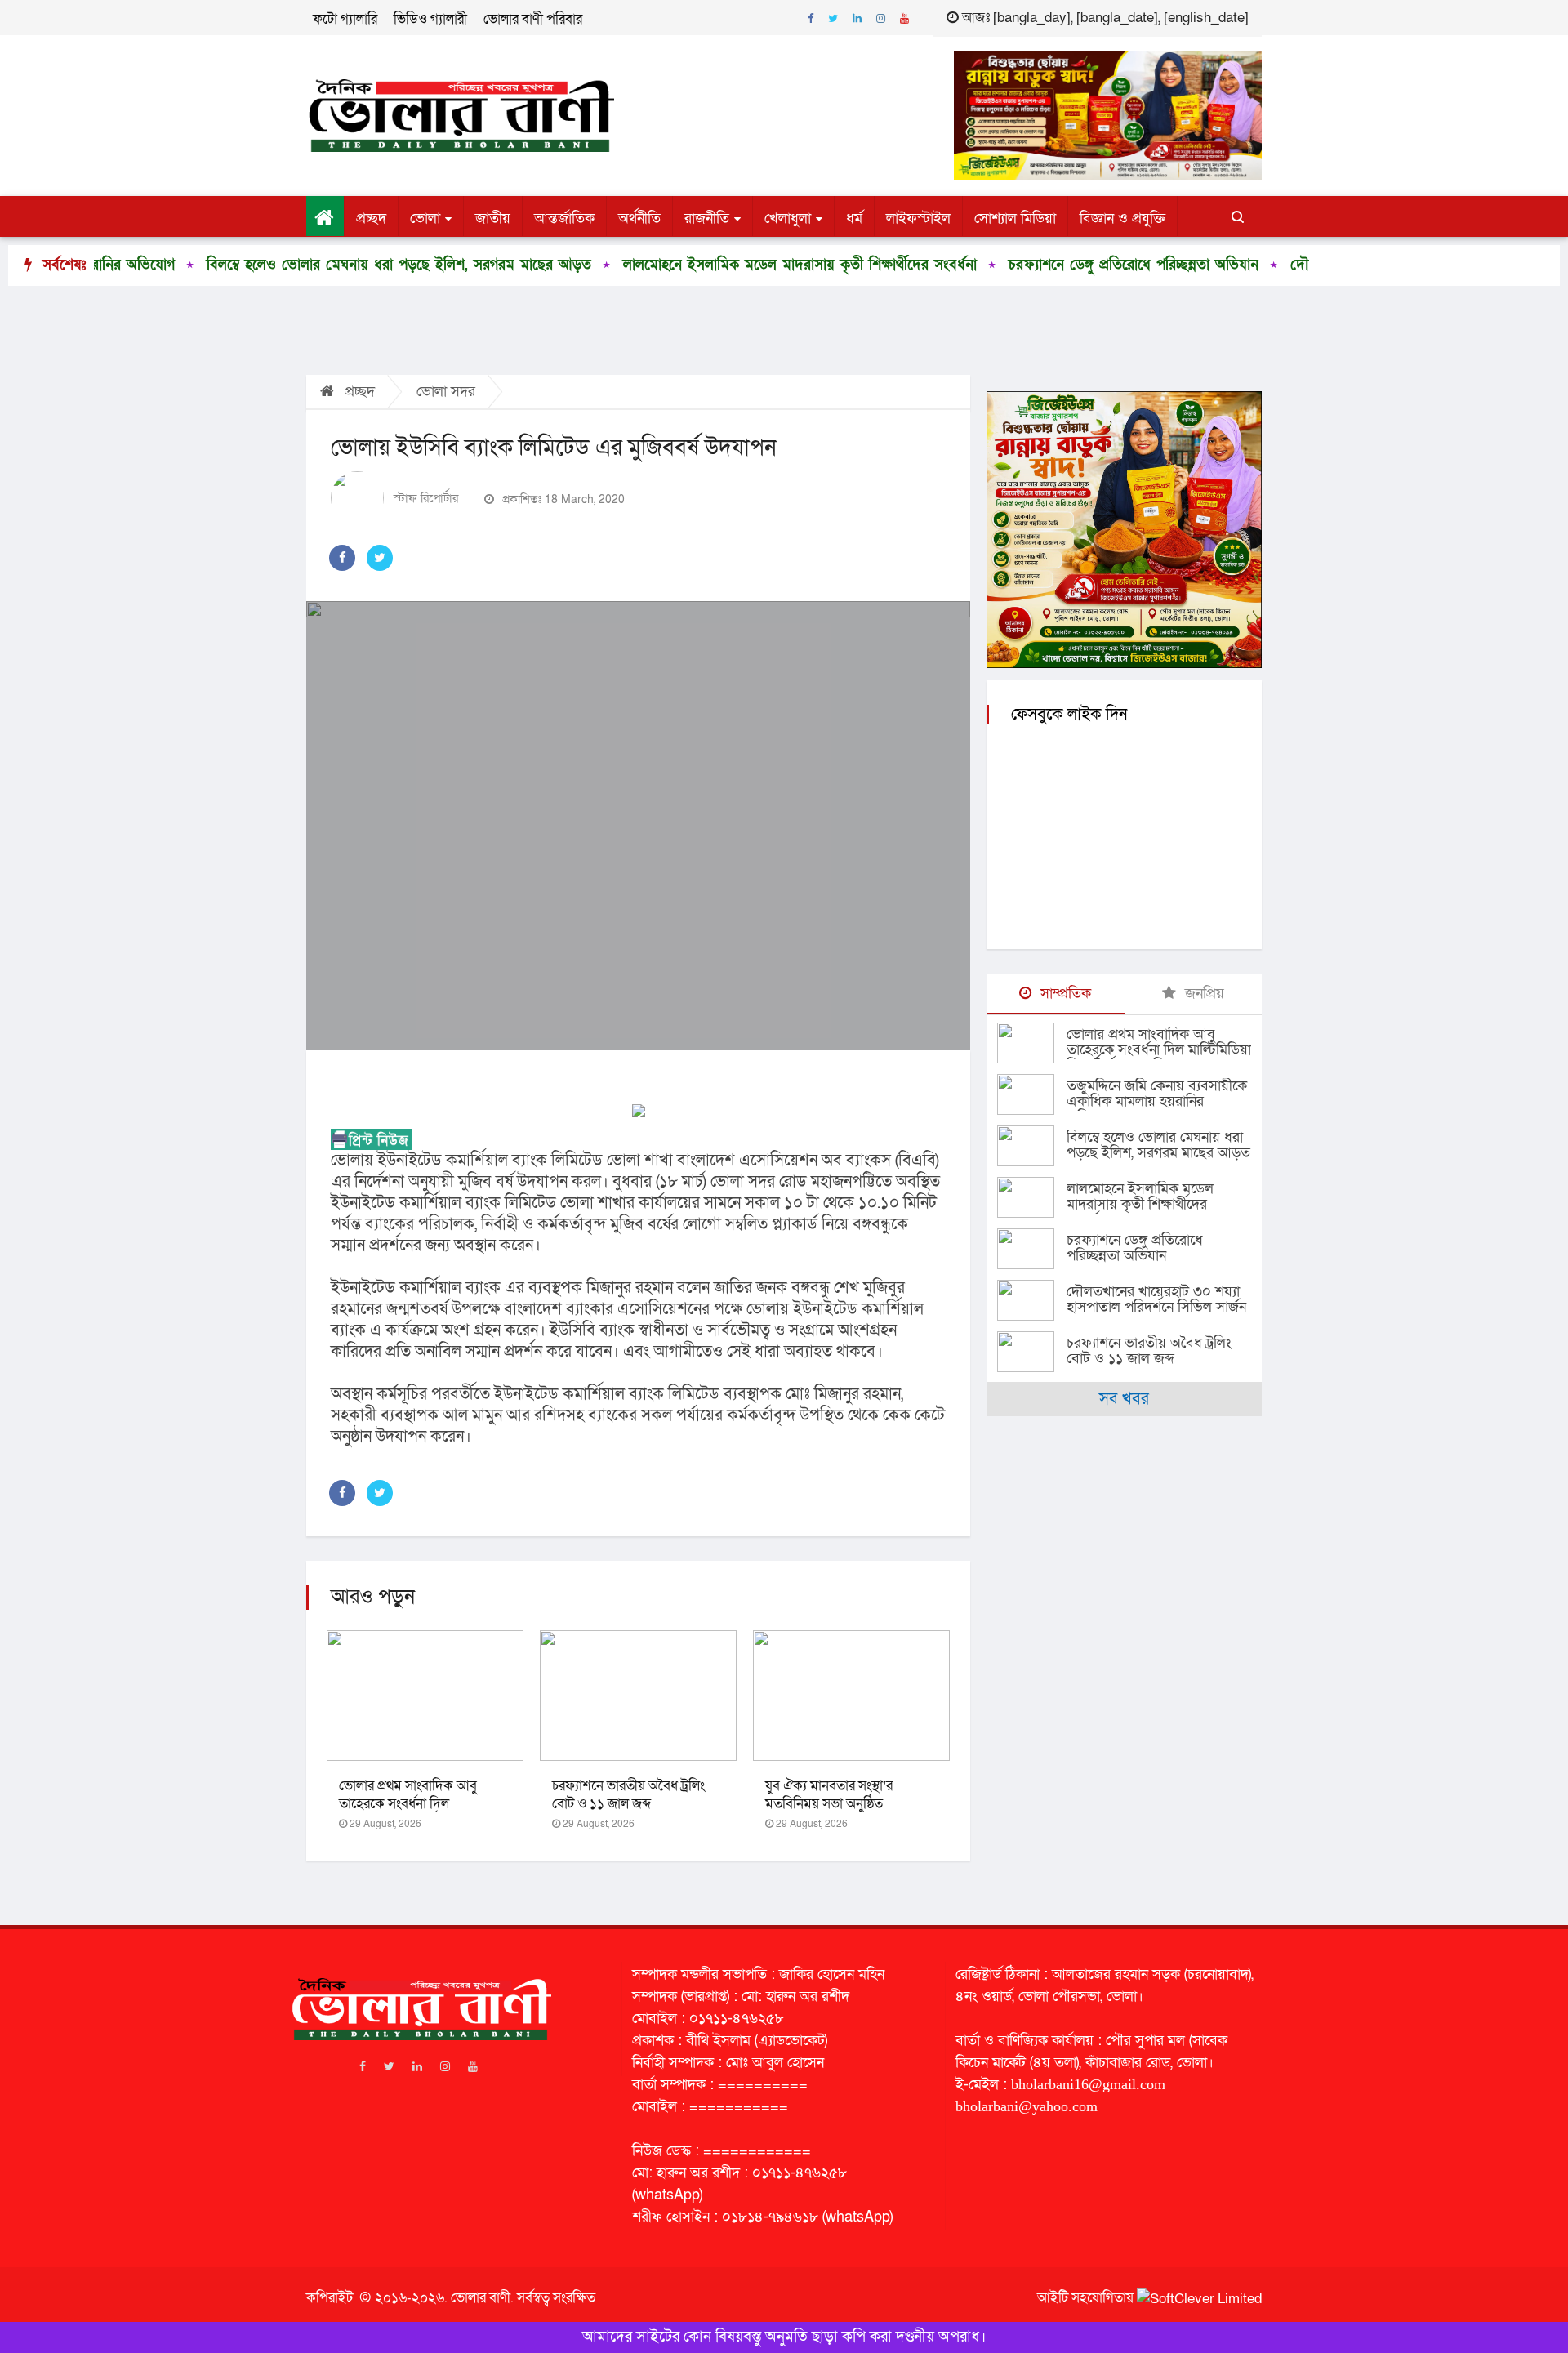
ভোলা (425, 218)
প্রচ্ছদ (371, 218)
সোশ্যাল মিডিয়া (1015, 218)
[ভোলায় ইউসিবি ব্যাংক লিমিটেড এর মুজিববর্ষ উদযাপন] (638, 826)
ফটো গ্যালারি (345, 19)
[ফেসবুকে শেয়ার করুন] (342, 558)
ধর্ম (854, 218)
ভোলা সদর (446, 392)
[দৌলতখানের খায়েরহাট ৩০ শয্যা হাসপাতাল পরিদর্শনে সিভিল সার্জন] (1032, 1300)
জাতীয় (493, 218)
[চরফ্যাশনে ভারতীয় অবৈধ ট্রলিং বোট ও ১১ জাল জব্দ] (1032, 1352)
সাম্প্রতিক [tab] (1064, 994)
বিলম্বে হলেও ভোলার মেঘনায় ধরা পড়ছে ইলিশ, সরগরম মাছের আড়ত (300, 265)
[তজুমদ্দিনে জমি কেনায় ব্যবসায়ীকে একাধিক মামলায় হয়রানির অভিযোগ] (1032, 1094)
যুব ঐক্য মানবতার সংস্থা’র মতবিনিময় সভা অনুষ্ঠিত (829, 1795)
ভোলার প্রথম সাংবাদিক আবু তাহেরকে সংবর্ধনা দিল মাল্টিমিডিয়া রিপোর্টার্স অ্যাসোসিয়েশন (1159, 1050)
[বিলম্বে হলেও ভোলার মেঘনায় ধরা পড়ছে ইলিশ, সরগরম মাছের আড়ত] (1032, 1146)
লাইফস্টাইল (918, 218)
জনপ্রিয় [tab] (1203, 994)
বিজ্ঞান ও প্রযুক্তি (1123, 218)
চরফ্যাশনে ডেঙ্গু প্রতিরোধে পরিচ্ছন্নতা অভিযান (1035, 265)
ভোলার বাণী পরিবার (533, 19)
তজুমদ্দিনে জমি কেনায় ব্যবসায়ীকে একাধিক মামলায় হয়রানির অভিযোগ (1157, 1101)
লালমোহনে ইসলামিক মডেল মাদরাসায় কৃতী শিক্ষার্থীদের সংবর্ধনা (701, 265)
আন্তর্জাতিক (564, 218)
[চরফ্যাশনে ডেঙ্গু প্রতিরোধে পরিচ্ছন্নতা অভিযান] (1032, 1249)
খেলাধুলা (788, 218)
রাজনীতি (707, 218)
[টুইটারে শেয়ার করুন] (380, 558)
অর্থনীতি (639, 218)
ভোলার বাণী (481, 2298)
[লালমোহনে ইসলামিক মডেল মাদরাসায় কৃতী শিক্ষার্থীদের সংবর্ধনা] (1032, 1197)
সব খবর (1124, 1399)
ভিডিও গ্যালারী (430, 19)
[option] (287, 265)
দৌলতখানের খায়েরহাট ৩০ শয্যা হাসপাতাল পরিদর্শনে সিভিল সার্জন (1156, 1299)
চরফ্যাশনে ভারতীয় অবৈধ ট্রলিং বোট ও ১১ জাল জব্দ (628, 1795)
